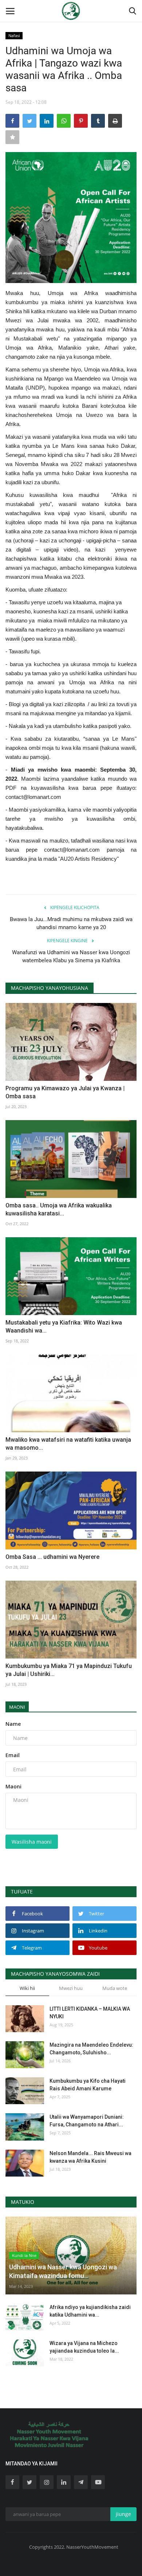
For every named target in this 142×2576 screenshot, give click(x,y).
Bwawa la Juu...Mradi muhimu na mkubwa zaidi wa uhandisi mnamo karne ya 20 (71, 923)
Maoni (17, 1707)
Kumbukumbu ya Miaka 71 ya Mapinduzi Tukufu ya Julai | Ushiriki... (69, 1670)
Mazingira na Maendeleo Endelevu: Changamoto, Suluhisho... (91, 2049)
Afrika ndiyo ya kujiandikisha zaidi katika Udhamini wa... (90, 2311)
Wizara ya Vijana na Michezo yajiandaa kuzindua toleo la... (84, 2347)
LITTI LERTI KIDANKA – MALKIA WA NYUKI (90, 2013)
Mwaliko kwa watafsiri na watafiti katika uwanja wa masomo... (68, 1444)
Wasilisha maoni (32, 1842)
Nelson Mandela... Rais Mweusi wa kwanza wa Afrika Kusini (90, 2157)
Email (13, 1755)
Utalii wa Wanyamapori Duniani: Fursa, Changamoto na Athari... (87, 2121)
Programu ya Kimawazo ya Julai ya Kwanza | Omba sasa (65, 1092)
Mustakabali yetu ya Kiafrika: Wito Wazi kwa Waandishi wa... (64, 1327)
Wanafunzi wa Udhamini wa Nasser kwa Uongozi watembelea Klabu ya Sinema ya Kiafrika (71, 956)
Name (13, 1724)
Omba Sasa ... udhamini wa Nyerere (52, 1557)
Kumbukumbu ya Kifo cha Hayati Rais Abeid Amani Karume (88, 2085)
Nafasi (14, 35)
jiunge (123, 2514)
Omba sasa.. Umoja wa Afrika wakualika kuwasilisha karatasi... (59, 1209)
